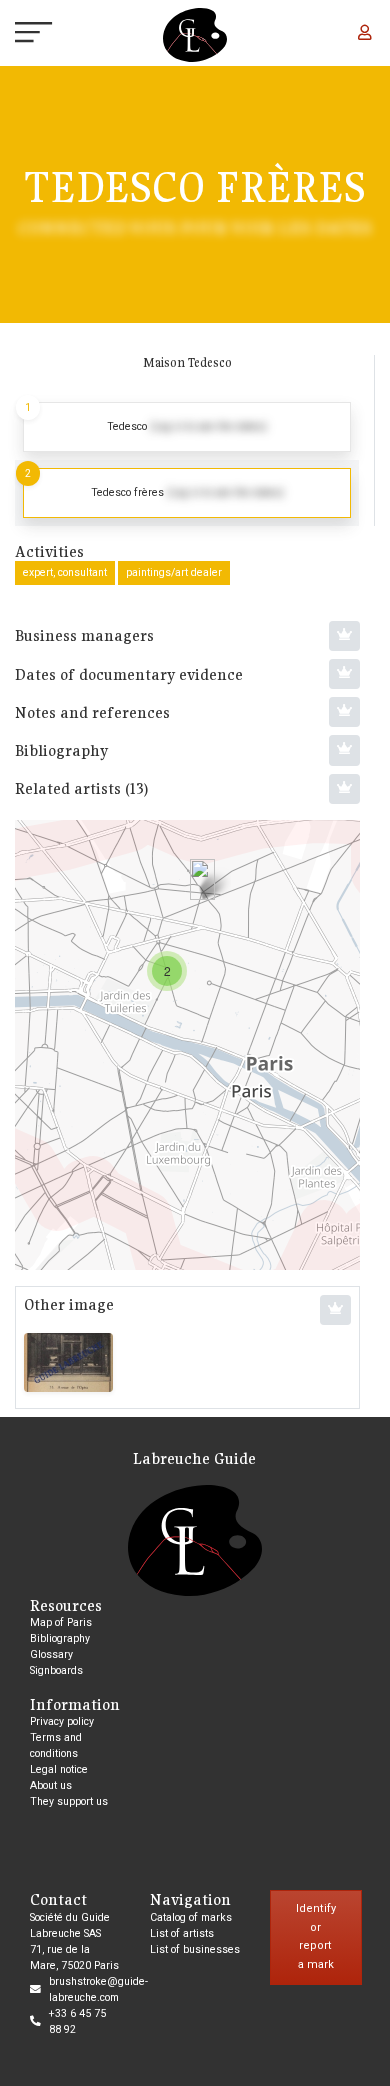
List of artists (182, 1933)
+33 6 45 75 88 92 (77, 2021)
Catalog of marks (191, 1917)
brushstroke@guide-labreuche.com (98, 1989)
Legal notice (59, 1769)
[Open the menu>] (16, 35)
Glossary (51, 1654)
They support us (69, 1801)
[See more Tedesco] (187, 427)
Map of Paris (61, 1622)
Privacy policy (62, 1721)
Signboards (56, 1670)
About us (51, 1785)
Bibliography (60, 1638)
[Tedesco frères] (202, 879)
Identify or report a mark (316, 1936)
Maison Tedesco (187, 362)
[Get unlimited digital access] (344, 636)
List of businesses (195, 1949)
